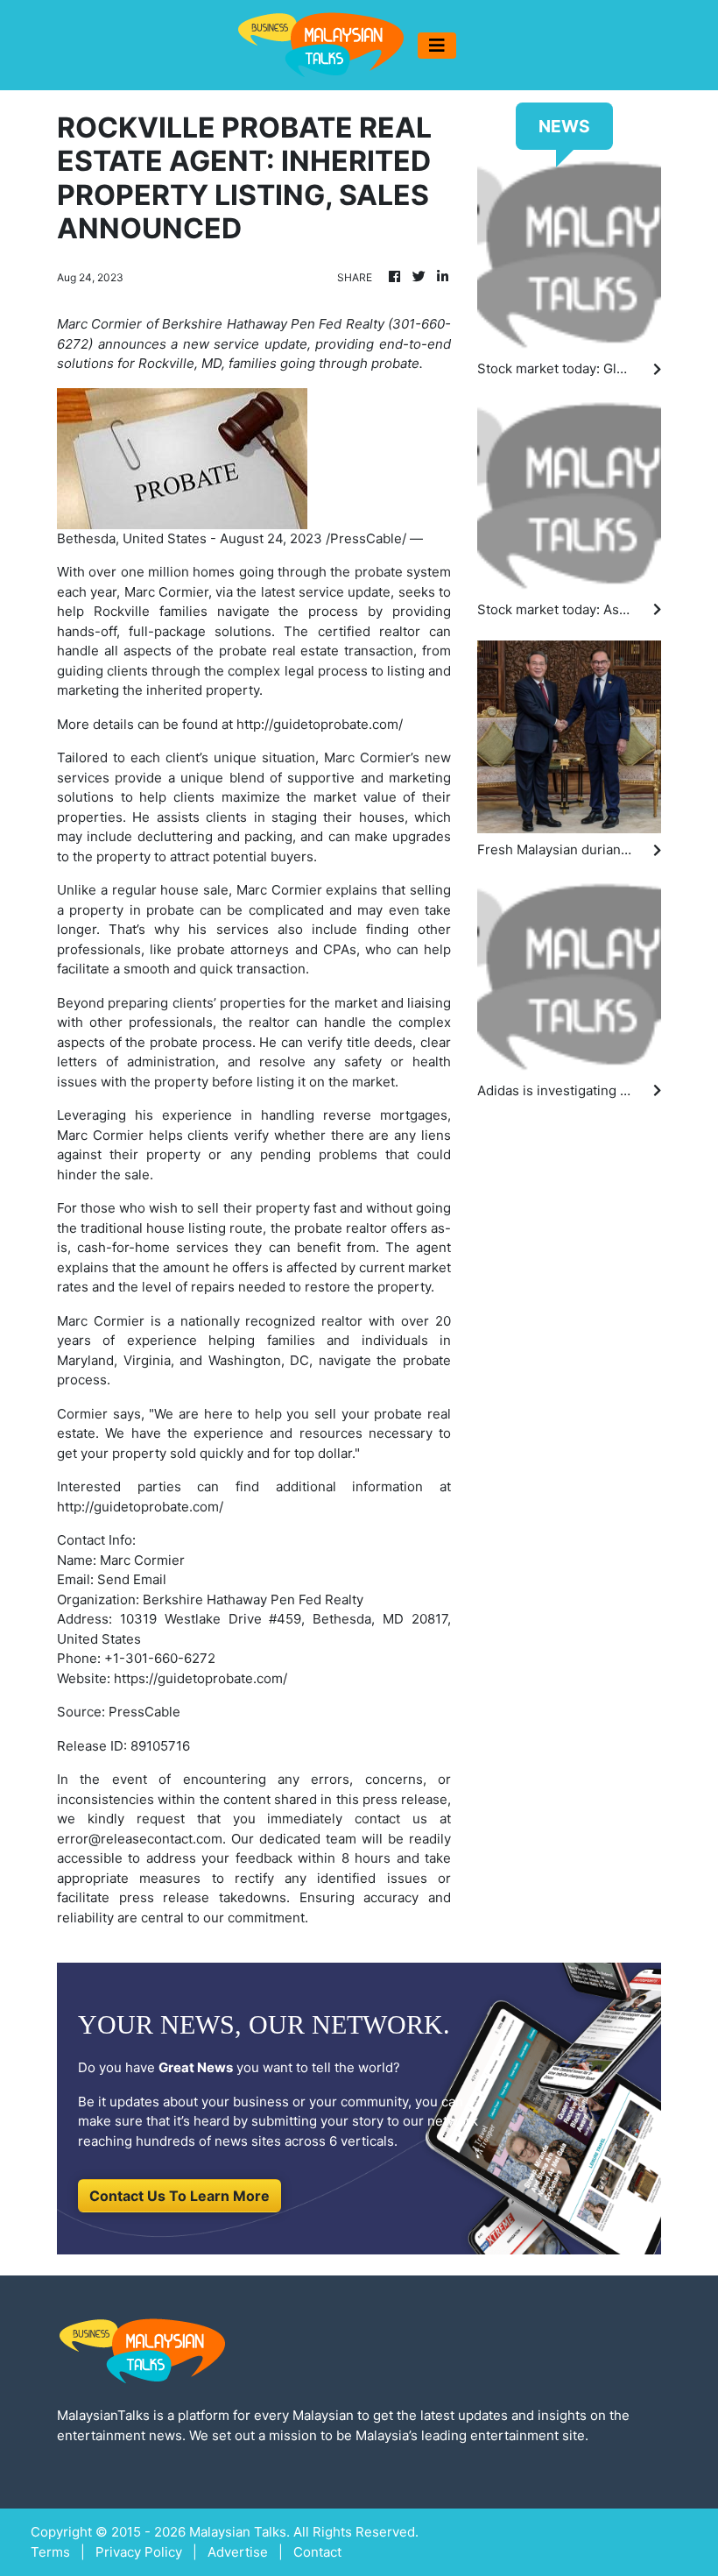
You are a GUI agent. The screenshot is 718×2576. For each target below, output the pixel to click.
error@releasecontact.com (140, 1839)
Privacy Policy (139, 2552)
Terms (50, 2552)
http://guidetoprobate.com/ (320, 724)
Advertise (238, 2552)
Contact (317, 2552)
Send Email (132, 1579)
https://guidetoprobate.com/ (201, 1678)
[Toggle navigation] (437, 46)
